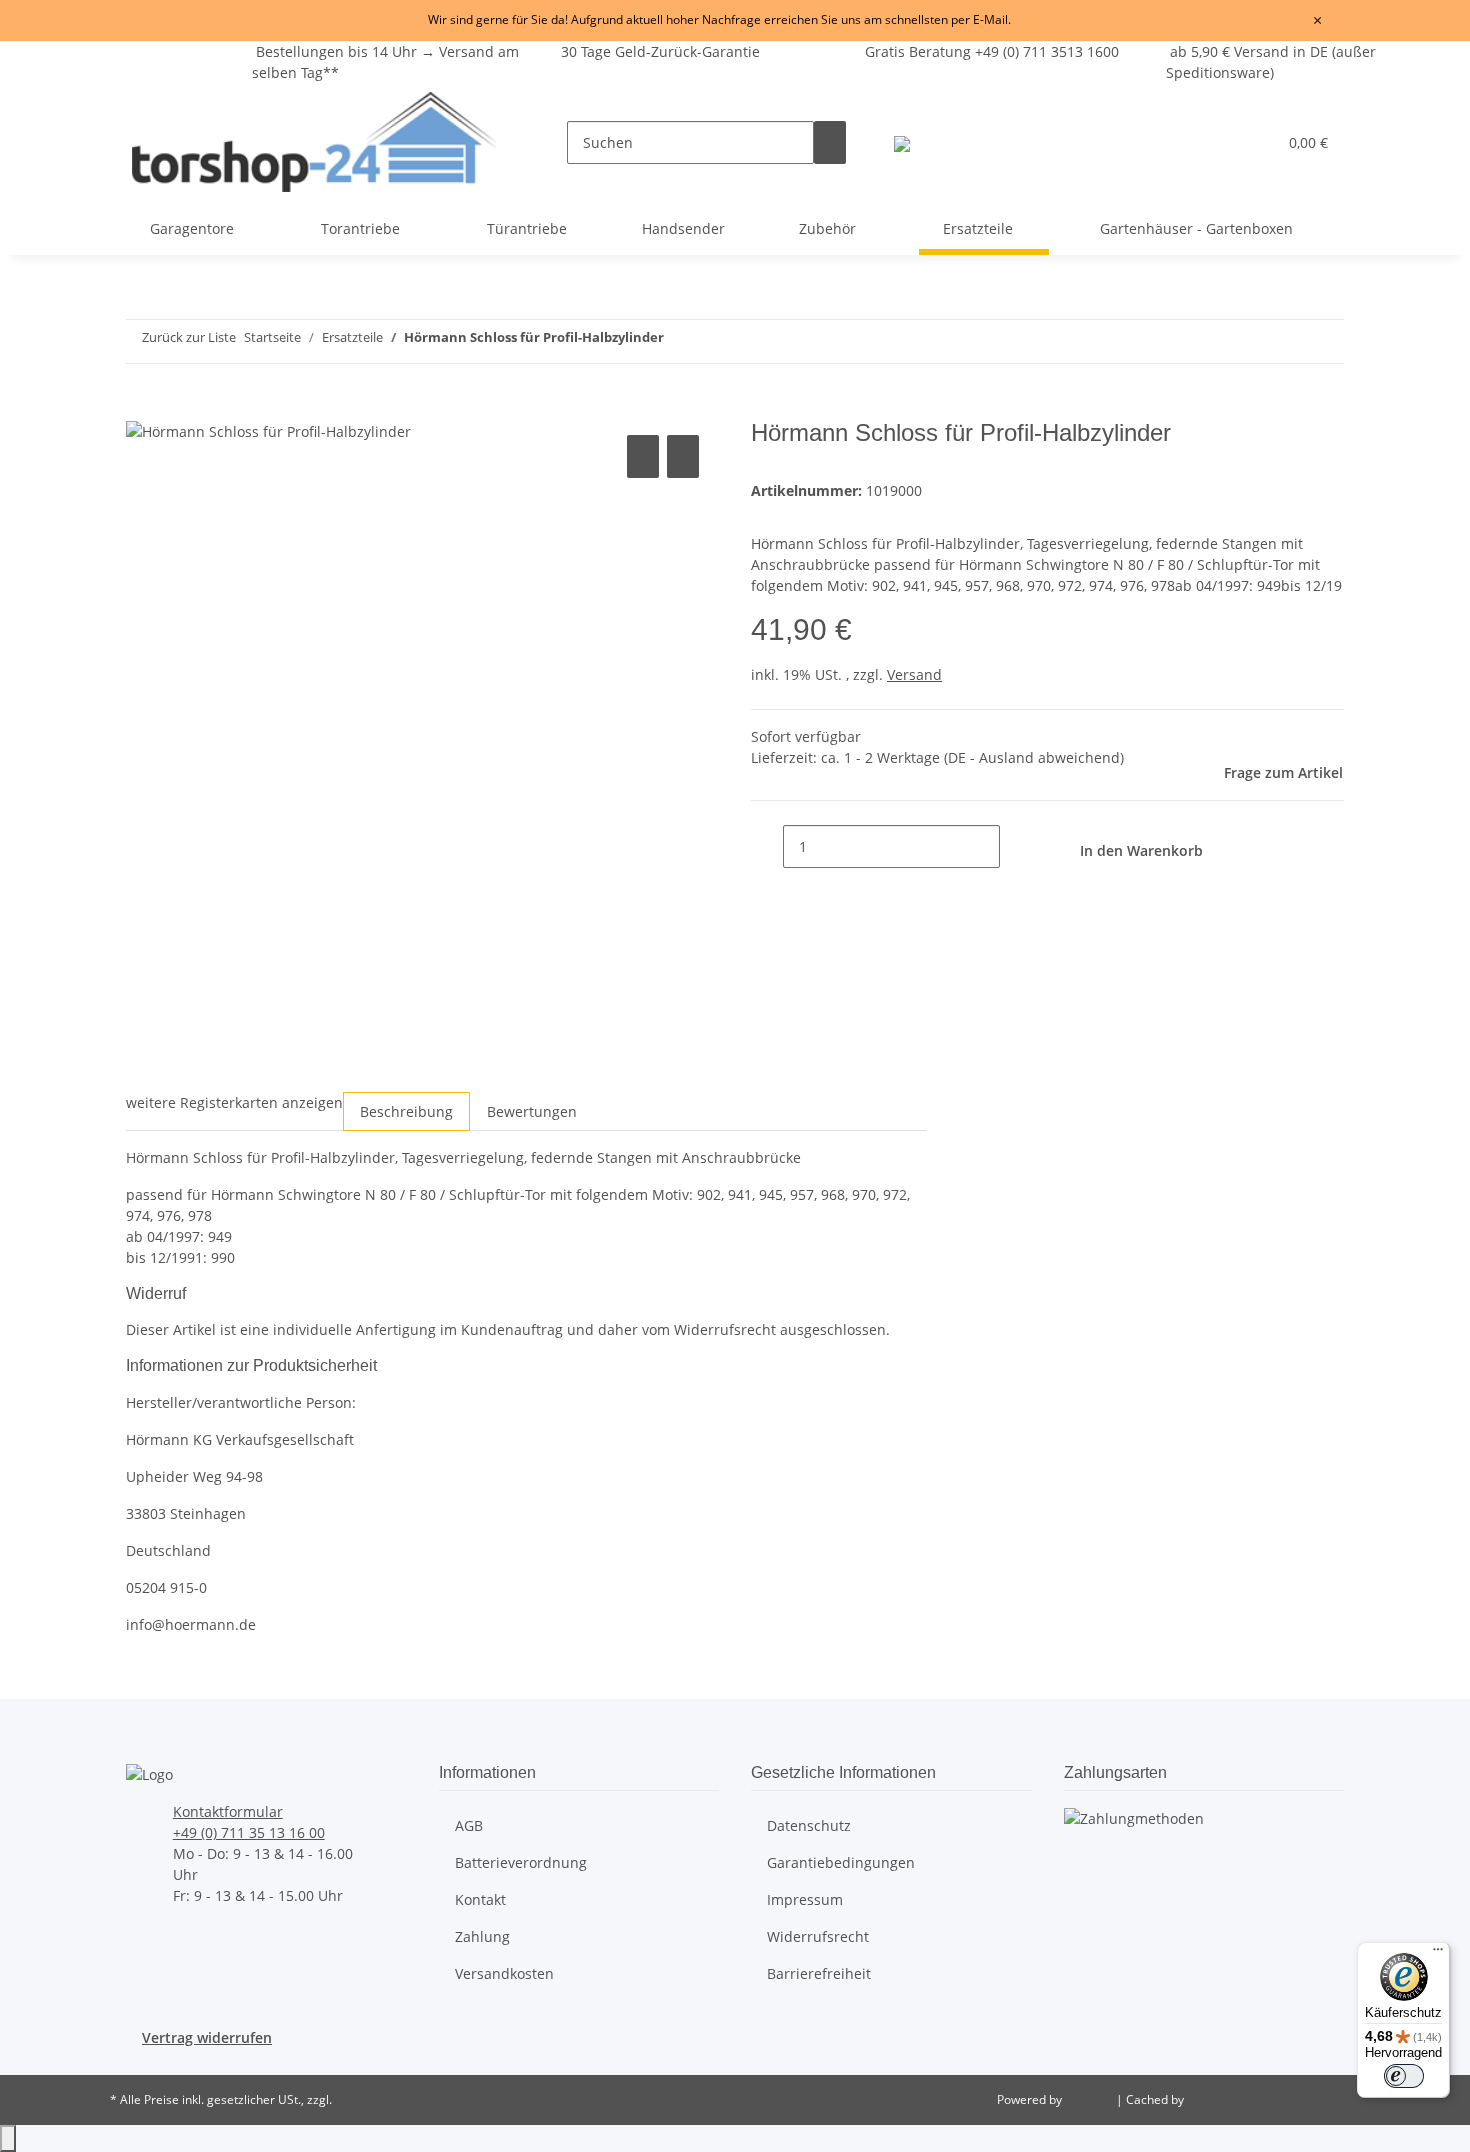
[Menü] (1438, 1954)
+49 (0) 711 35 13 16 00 (249, 1832)
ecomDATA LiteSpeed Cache (1265, 2099)
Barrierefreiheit (819, 1973)
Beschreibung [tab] (406, 1111)
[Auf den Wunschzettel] (683, 456)
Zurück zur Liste (189, 337)
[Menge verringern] (767, 846)
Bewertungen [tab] (532, 1111)
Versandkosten (504, 1973)
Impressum (805, 1899)
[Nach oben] (8, 2138)
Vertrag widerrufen (207, 2037)
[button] (1221, 142)
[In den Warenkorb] (142, 408)
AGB (469, 1825)
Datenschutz (809, 1825)
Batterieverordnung (521, 1862)
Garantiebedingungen (841, 1862)
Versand (914, 674)
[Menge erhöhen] (1016, 846)
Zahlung (482, 1936)
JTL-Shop (1090, 2099)
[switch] (1404, 2076)
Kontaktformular (228, 1811)
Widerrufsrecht (818, 1936)
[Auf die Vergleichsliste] (643, 456)
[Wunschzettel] (1253, 142)
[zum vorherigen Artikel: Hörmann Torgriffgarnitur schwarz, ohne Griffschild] (1146, 341)
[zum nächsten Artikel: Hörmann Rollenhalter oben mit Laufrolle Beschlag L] (1182, 341)
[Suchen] (830, 142)
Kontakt (480, 1899)
